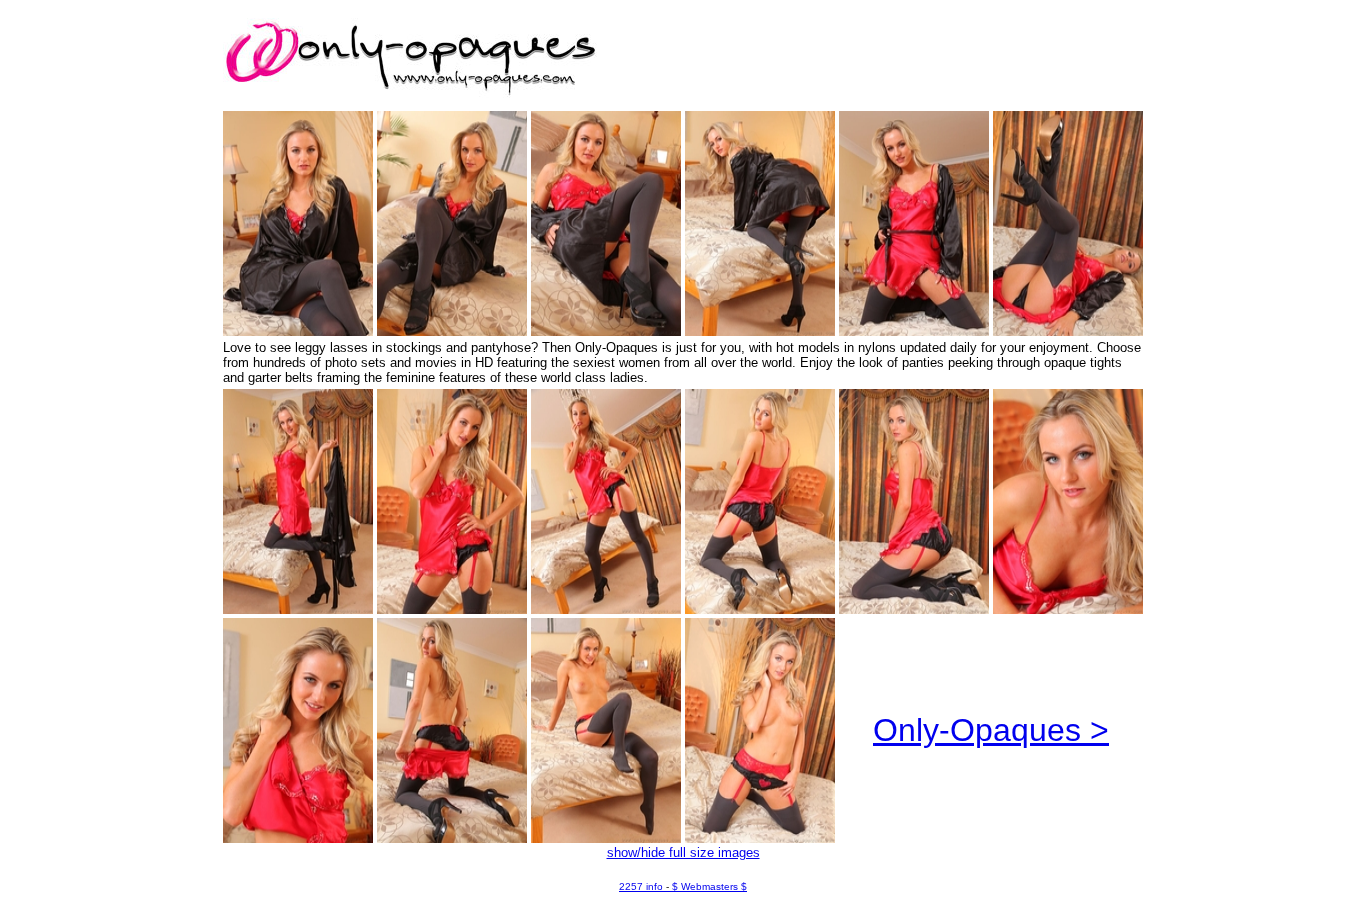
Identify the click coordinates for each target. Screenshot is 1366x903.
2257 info (641, 886)
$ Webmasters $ (709, 886)
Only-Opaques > (991, 730)
